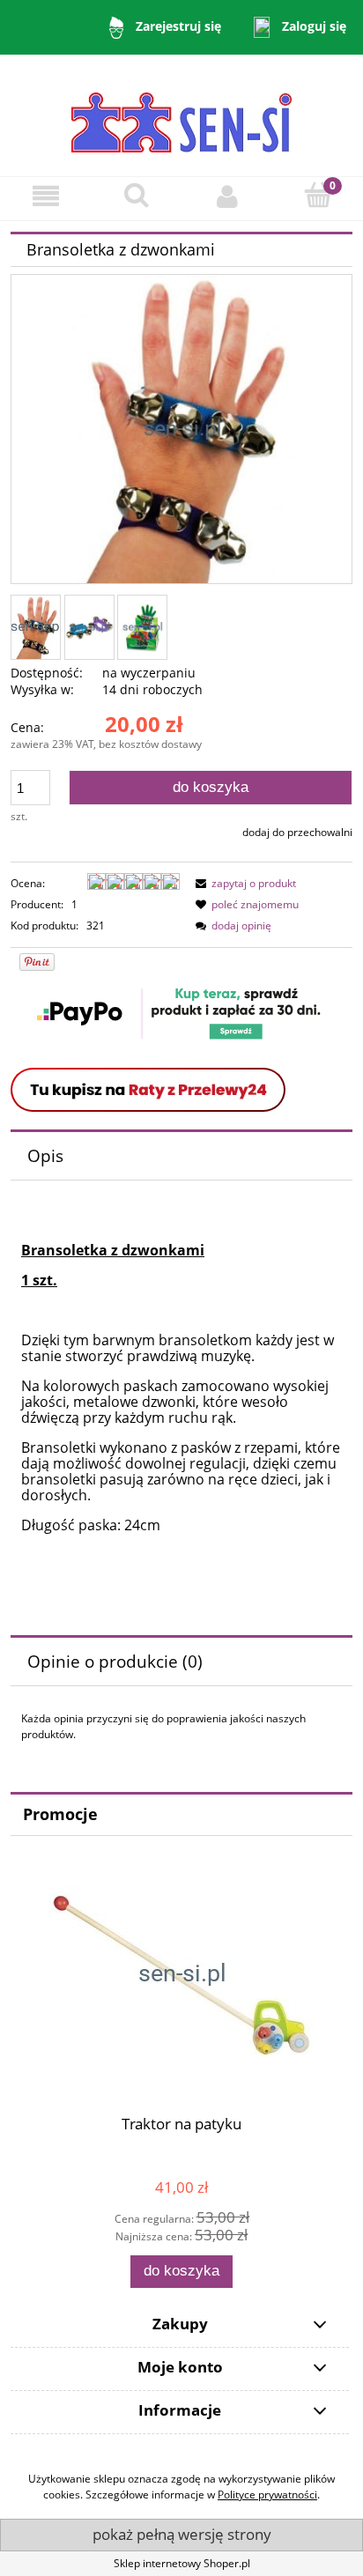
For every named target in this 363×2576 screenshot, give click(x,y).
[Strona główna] (181, 114)
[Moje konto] (227, 196)
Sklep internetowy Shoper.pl (182, 2563)
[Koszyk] (318, 195)
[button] (45, 196)
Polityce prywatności (267, 2495)
